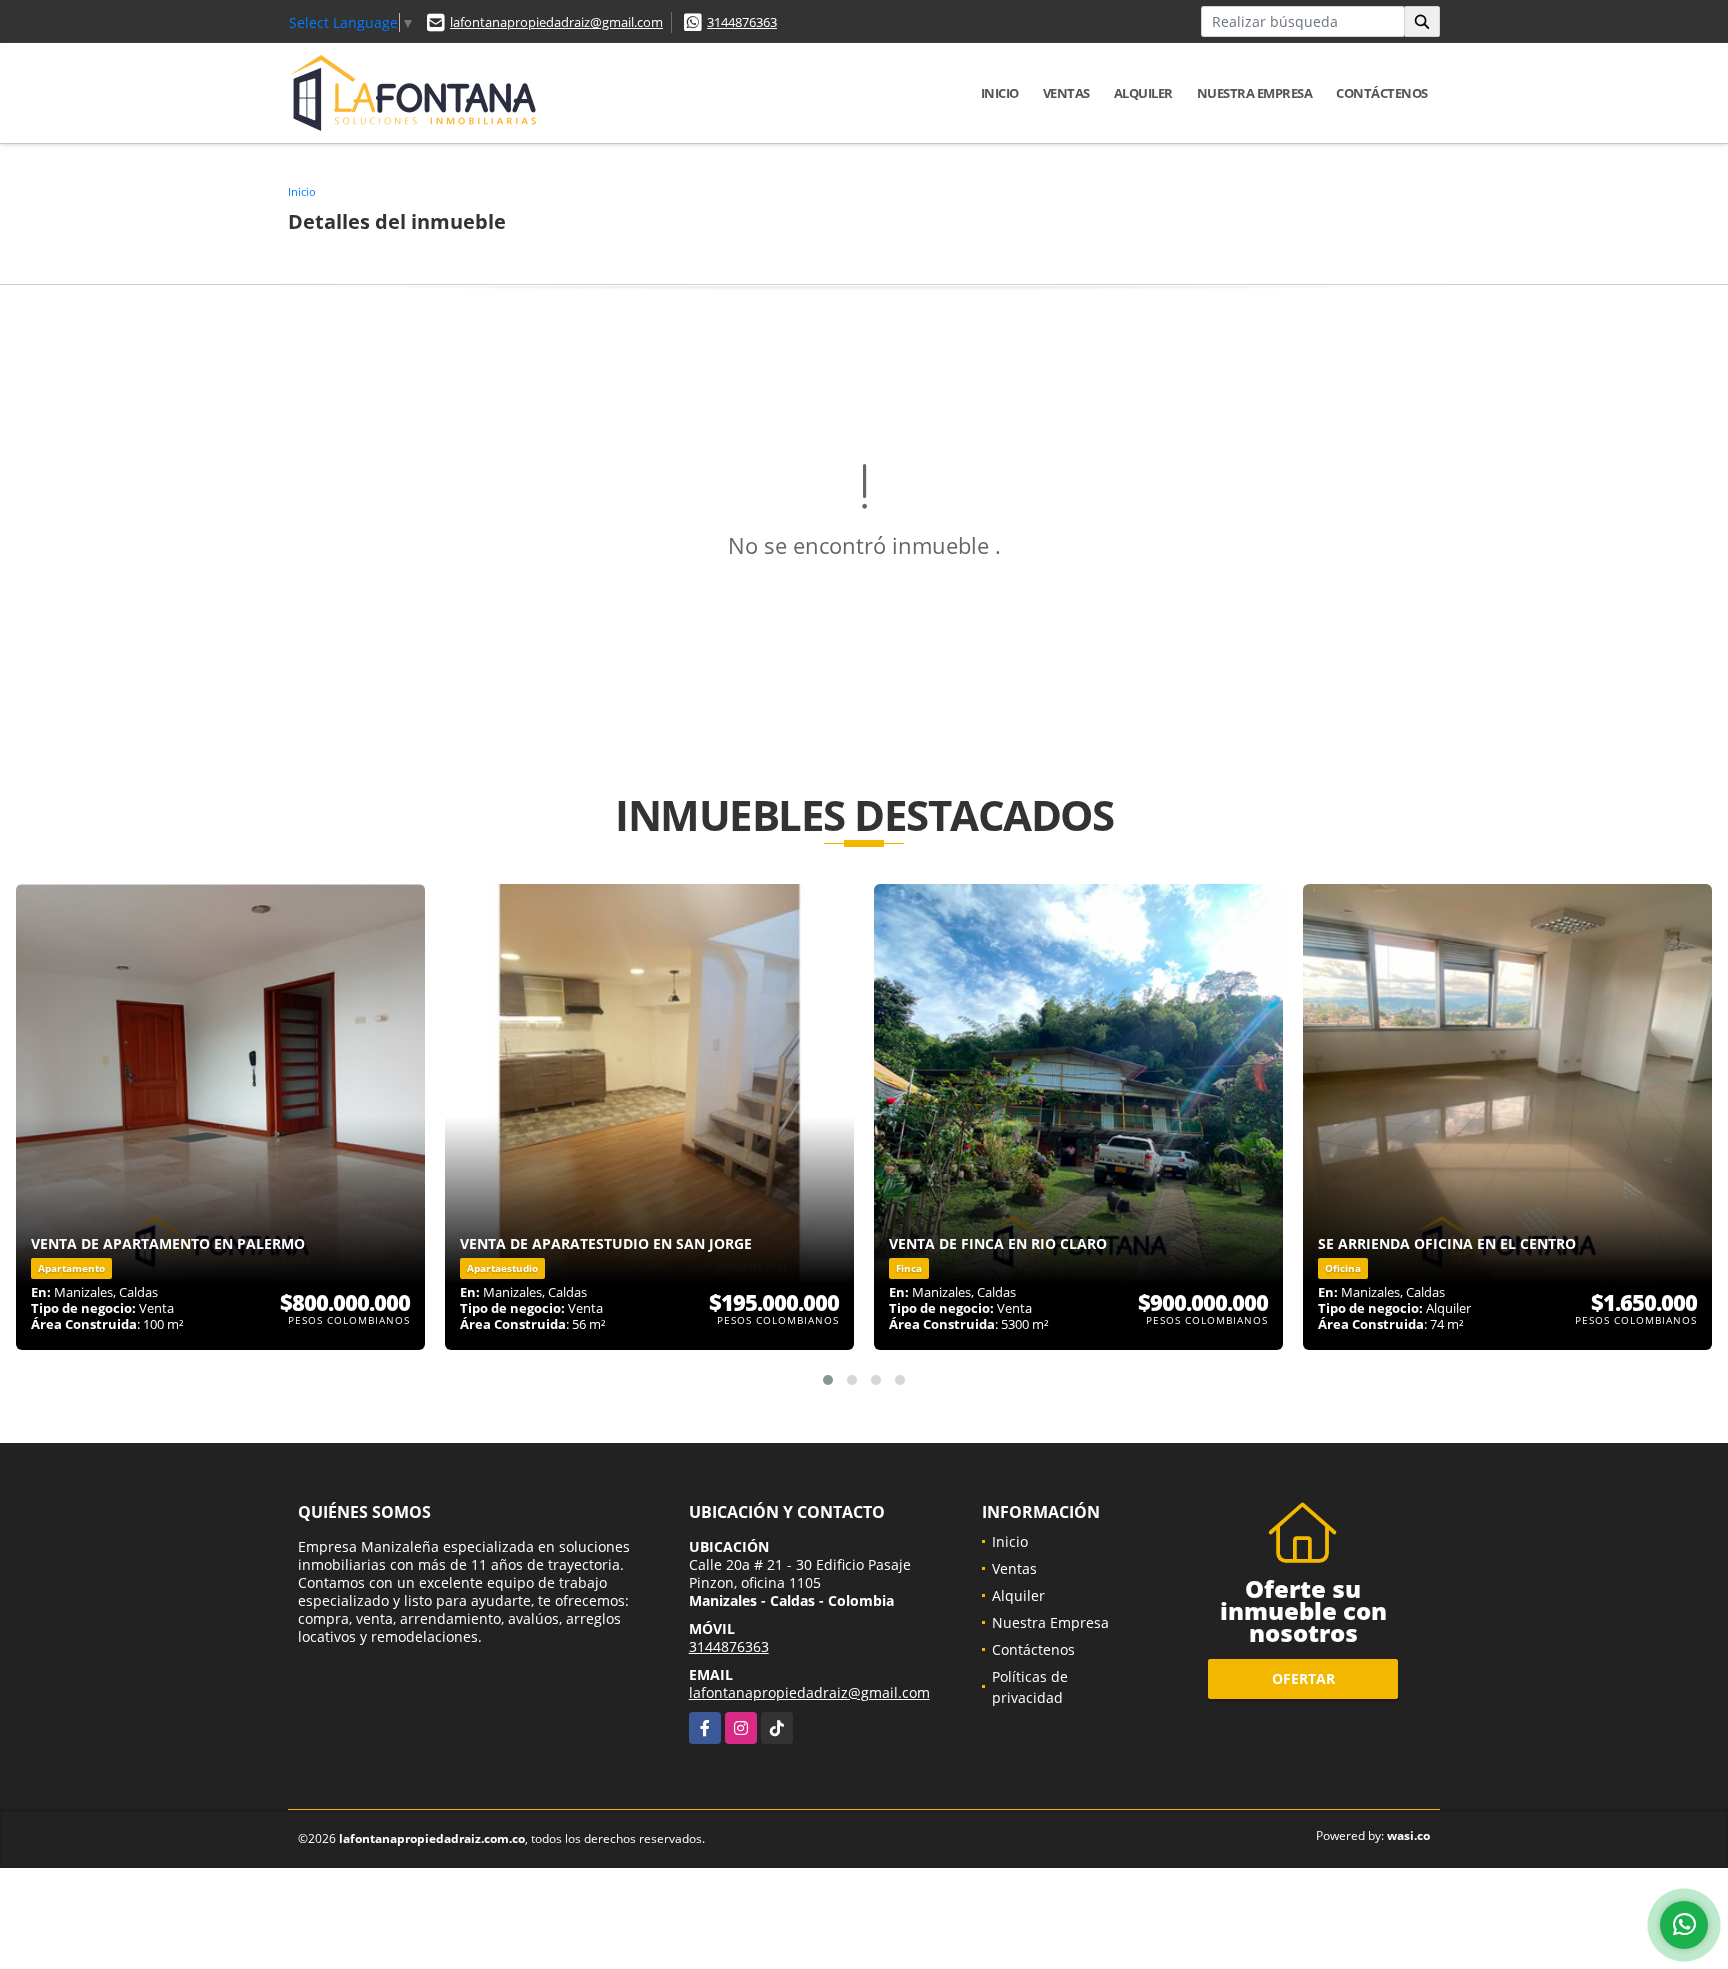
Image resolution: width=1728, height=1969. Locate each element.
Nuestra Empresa (1255, 93)
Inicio (1000, 93)
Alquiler (1143, 93)
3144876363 (742, 22)
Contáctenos (1382, 93)
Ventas (1066, 93)
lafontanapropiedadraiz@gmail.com (556, 22)
